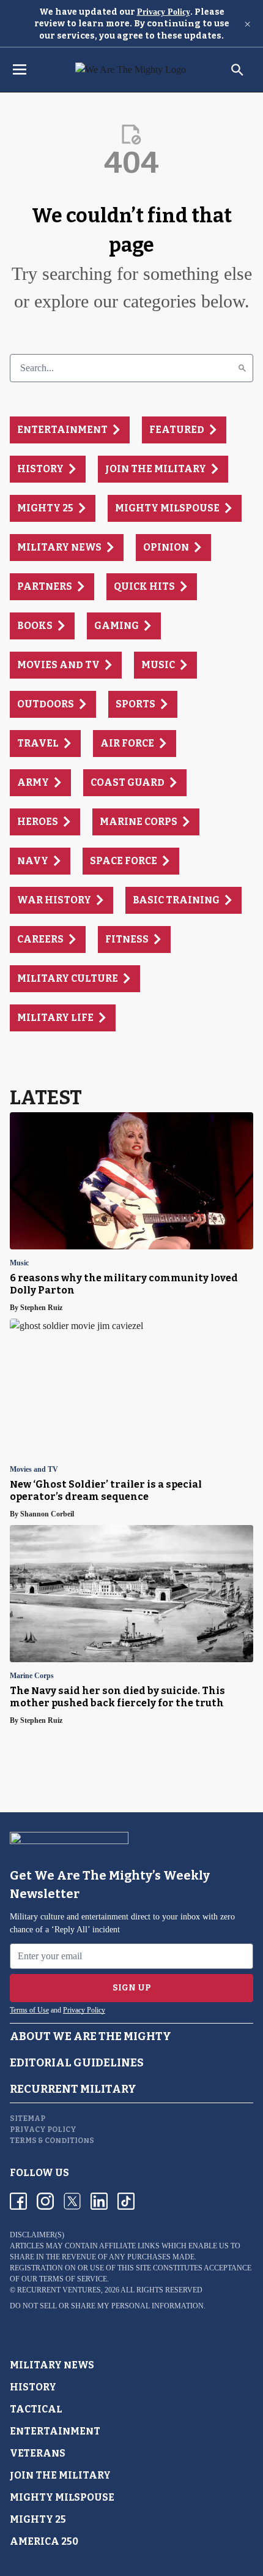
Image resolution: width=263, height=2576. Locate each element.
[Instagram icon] (45, 2201)
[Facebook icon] (18, 2201)
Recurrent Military (73, 2089)
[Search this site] (237, 70)
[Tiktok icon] (126, 2201)
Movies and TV (34, 1470)
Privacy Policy (164, 12)
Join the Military (60, 2475)
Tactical (36, 2409)
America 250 (44, 2541)
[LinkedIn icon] (99, 2201)
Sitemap (28, 2118)
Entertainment (55, 2431)
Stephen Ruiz (41, 1308)
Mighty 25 (38, 2519)
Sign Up (132, 1988)
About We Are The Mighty (91, 2036)
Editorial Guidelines (77, 2063)
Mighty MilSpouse (62, 2497)
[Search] (242, 368)
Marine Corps (32, 1676)
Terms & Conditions (52, 2141)
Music (19, 1263)
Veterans (38, 2453)
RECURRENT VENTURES (59, 2290)
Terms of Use (29, 2010)
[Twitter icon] (72, 2201)
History (33, 2387)
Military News (52, 2365)
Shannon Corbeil (47, 1514)
